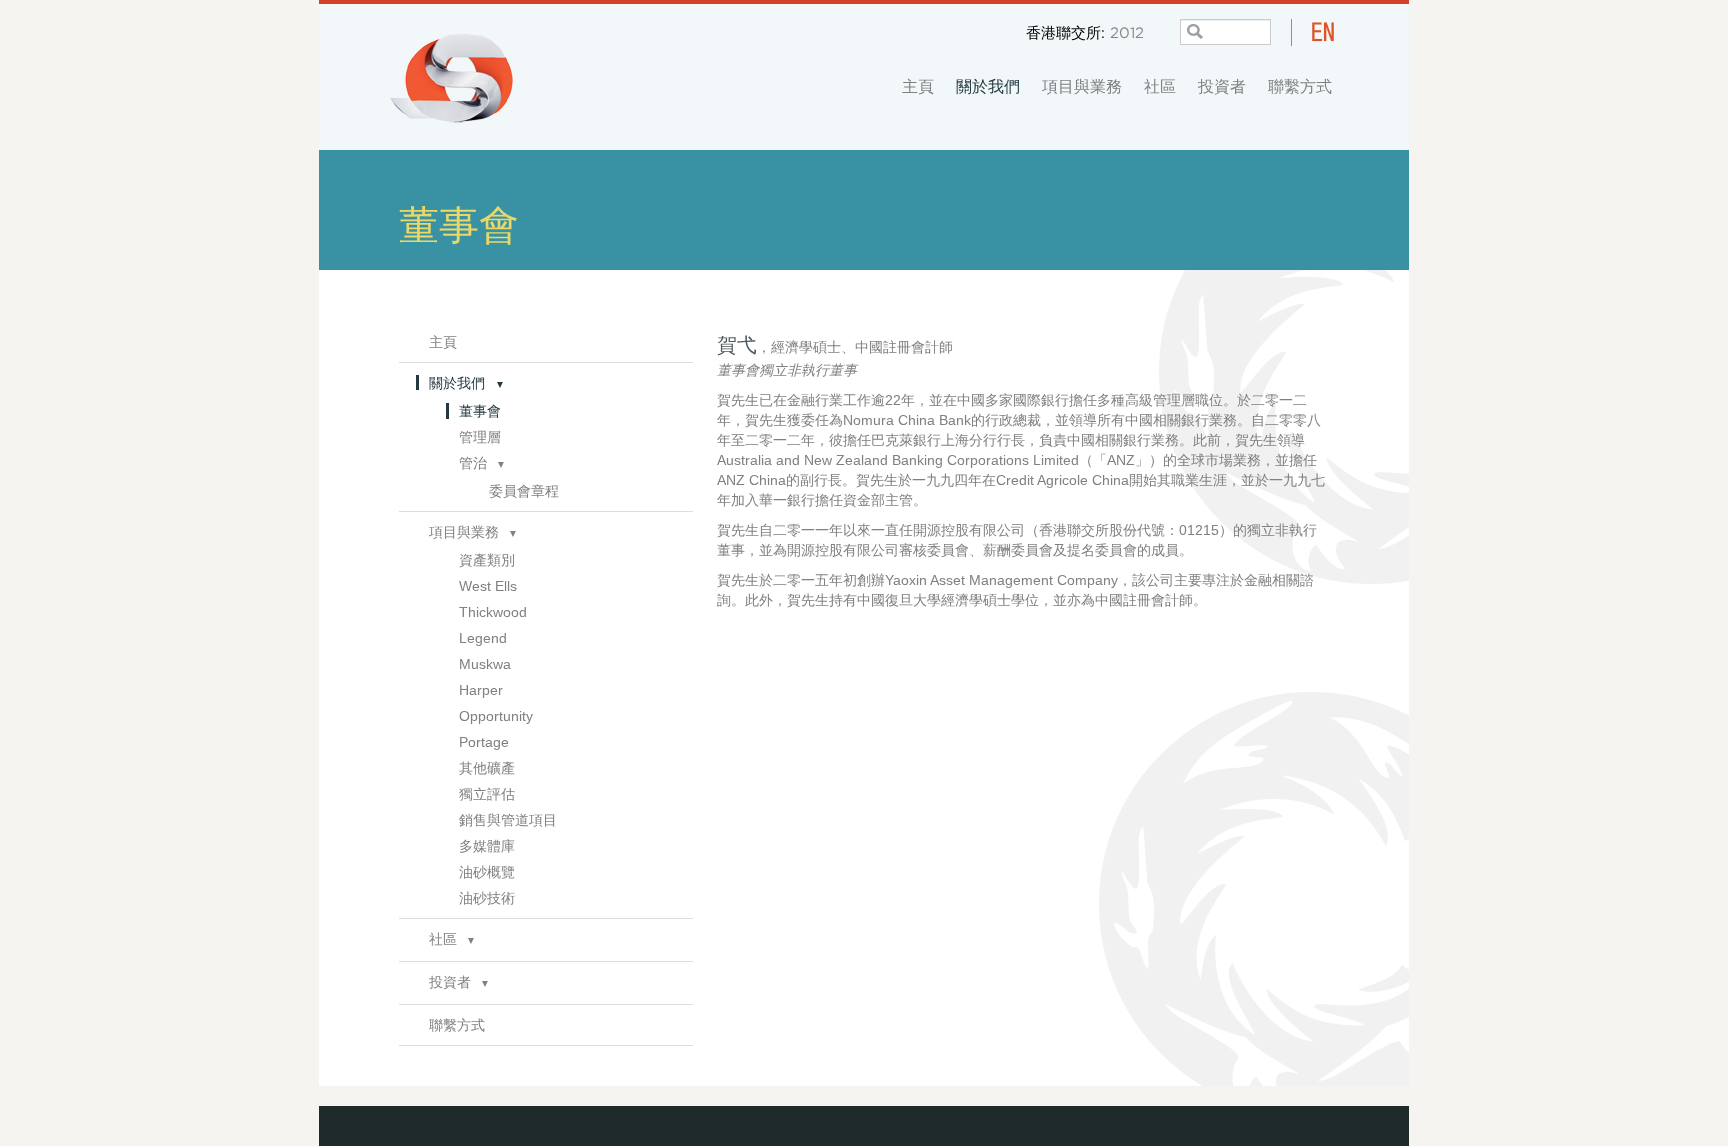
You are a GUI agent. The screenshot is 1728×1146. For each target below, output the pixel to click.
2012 (1127, 32)
